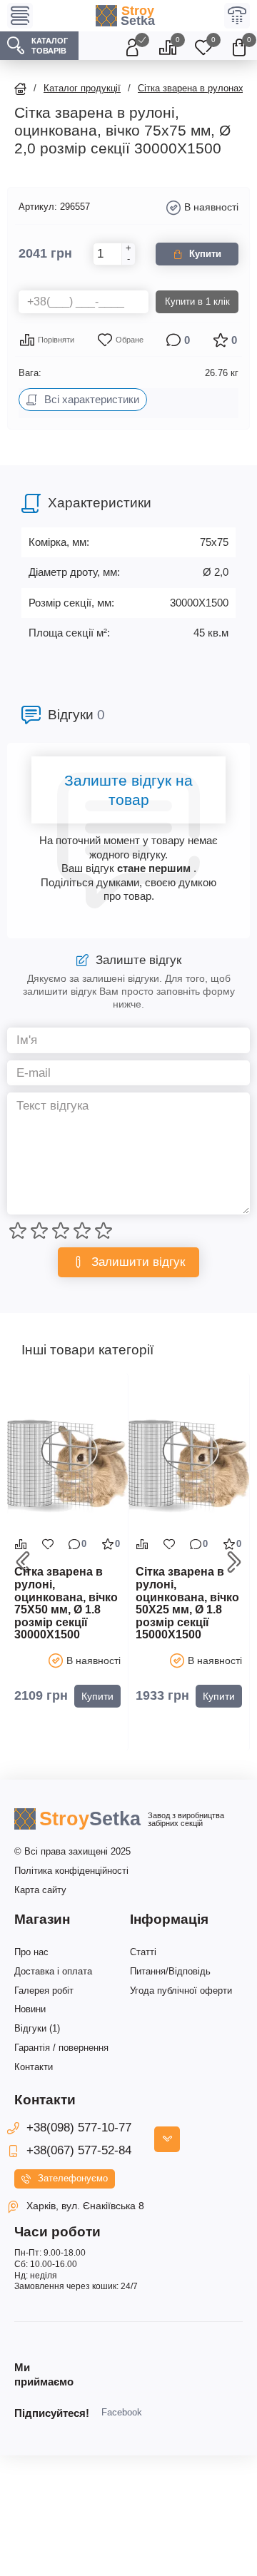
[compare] (21, 1544)
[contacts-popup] (167, 2139)
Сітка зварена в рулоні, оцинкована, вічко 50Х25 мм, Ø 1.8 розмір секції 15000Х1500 (187, 1603)
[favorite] (48, 1544)
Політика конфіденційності (71, 1871)
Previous (23, 1562)
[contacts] (237, 16)
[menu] (20, 16)
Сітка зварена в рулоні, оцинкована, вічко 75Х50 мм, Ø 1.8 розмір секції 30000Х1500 (66, 1603)
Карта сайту (40, 1890)
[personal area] (132, 46)
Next (234, 1562)
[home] (20, 89)
